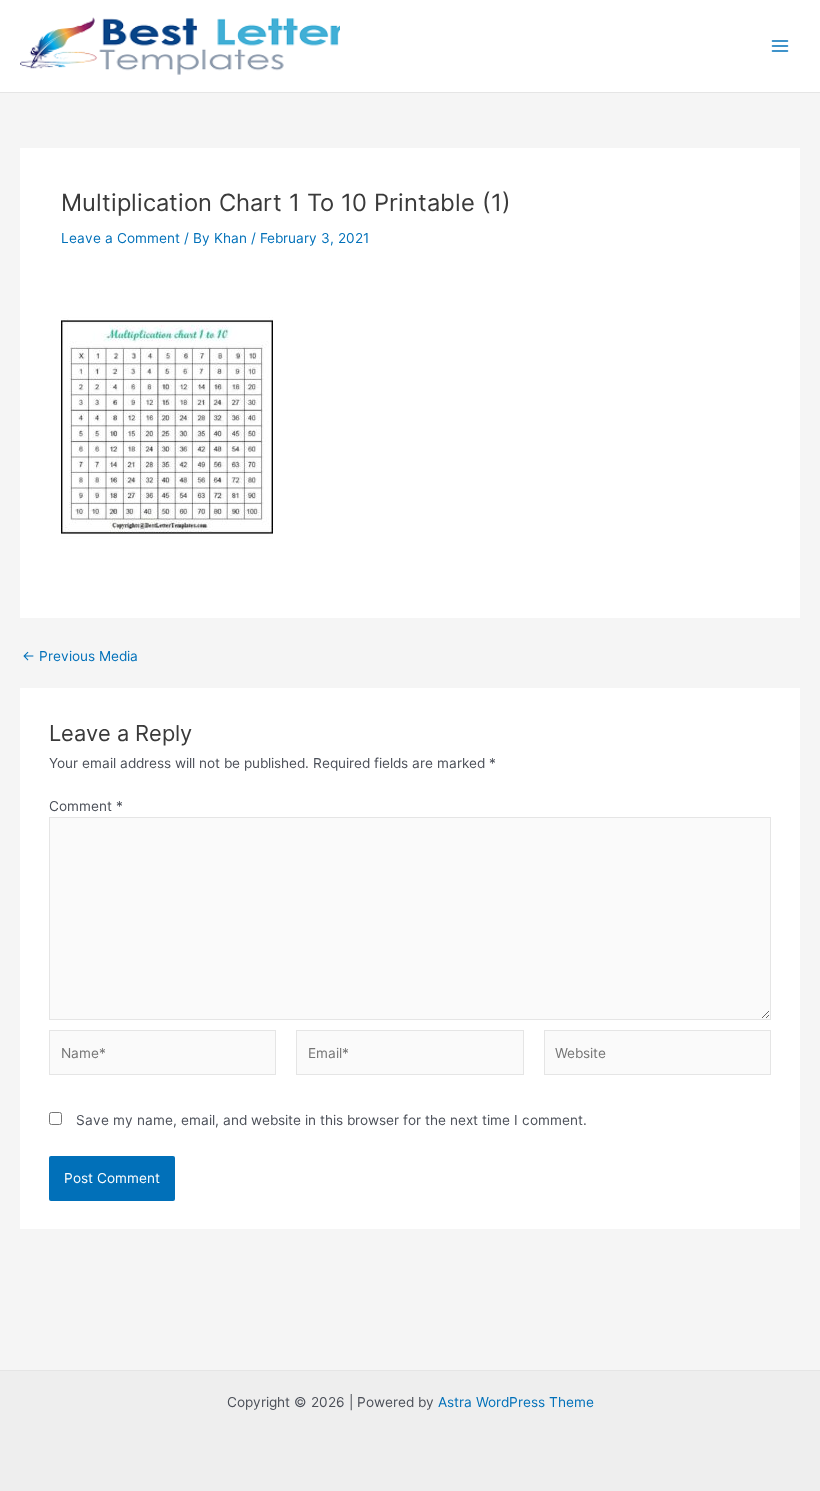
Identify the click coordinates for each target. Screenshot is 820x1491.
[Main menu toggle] (780, 46)
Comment (86, 806)
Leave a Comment (120, 238)
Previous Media (80, 657)
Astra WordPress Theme (516, 1402)
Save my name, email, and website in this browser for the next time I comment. (331, 1120)
